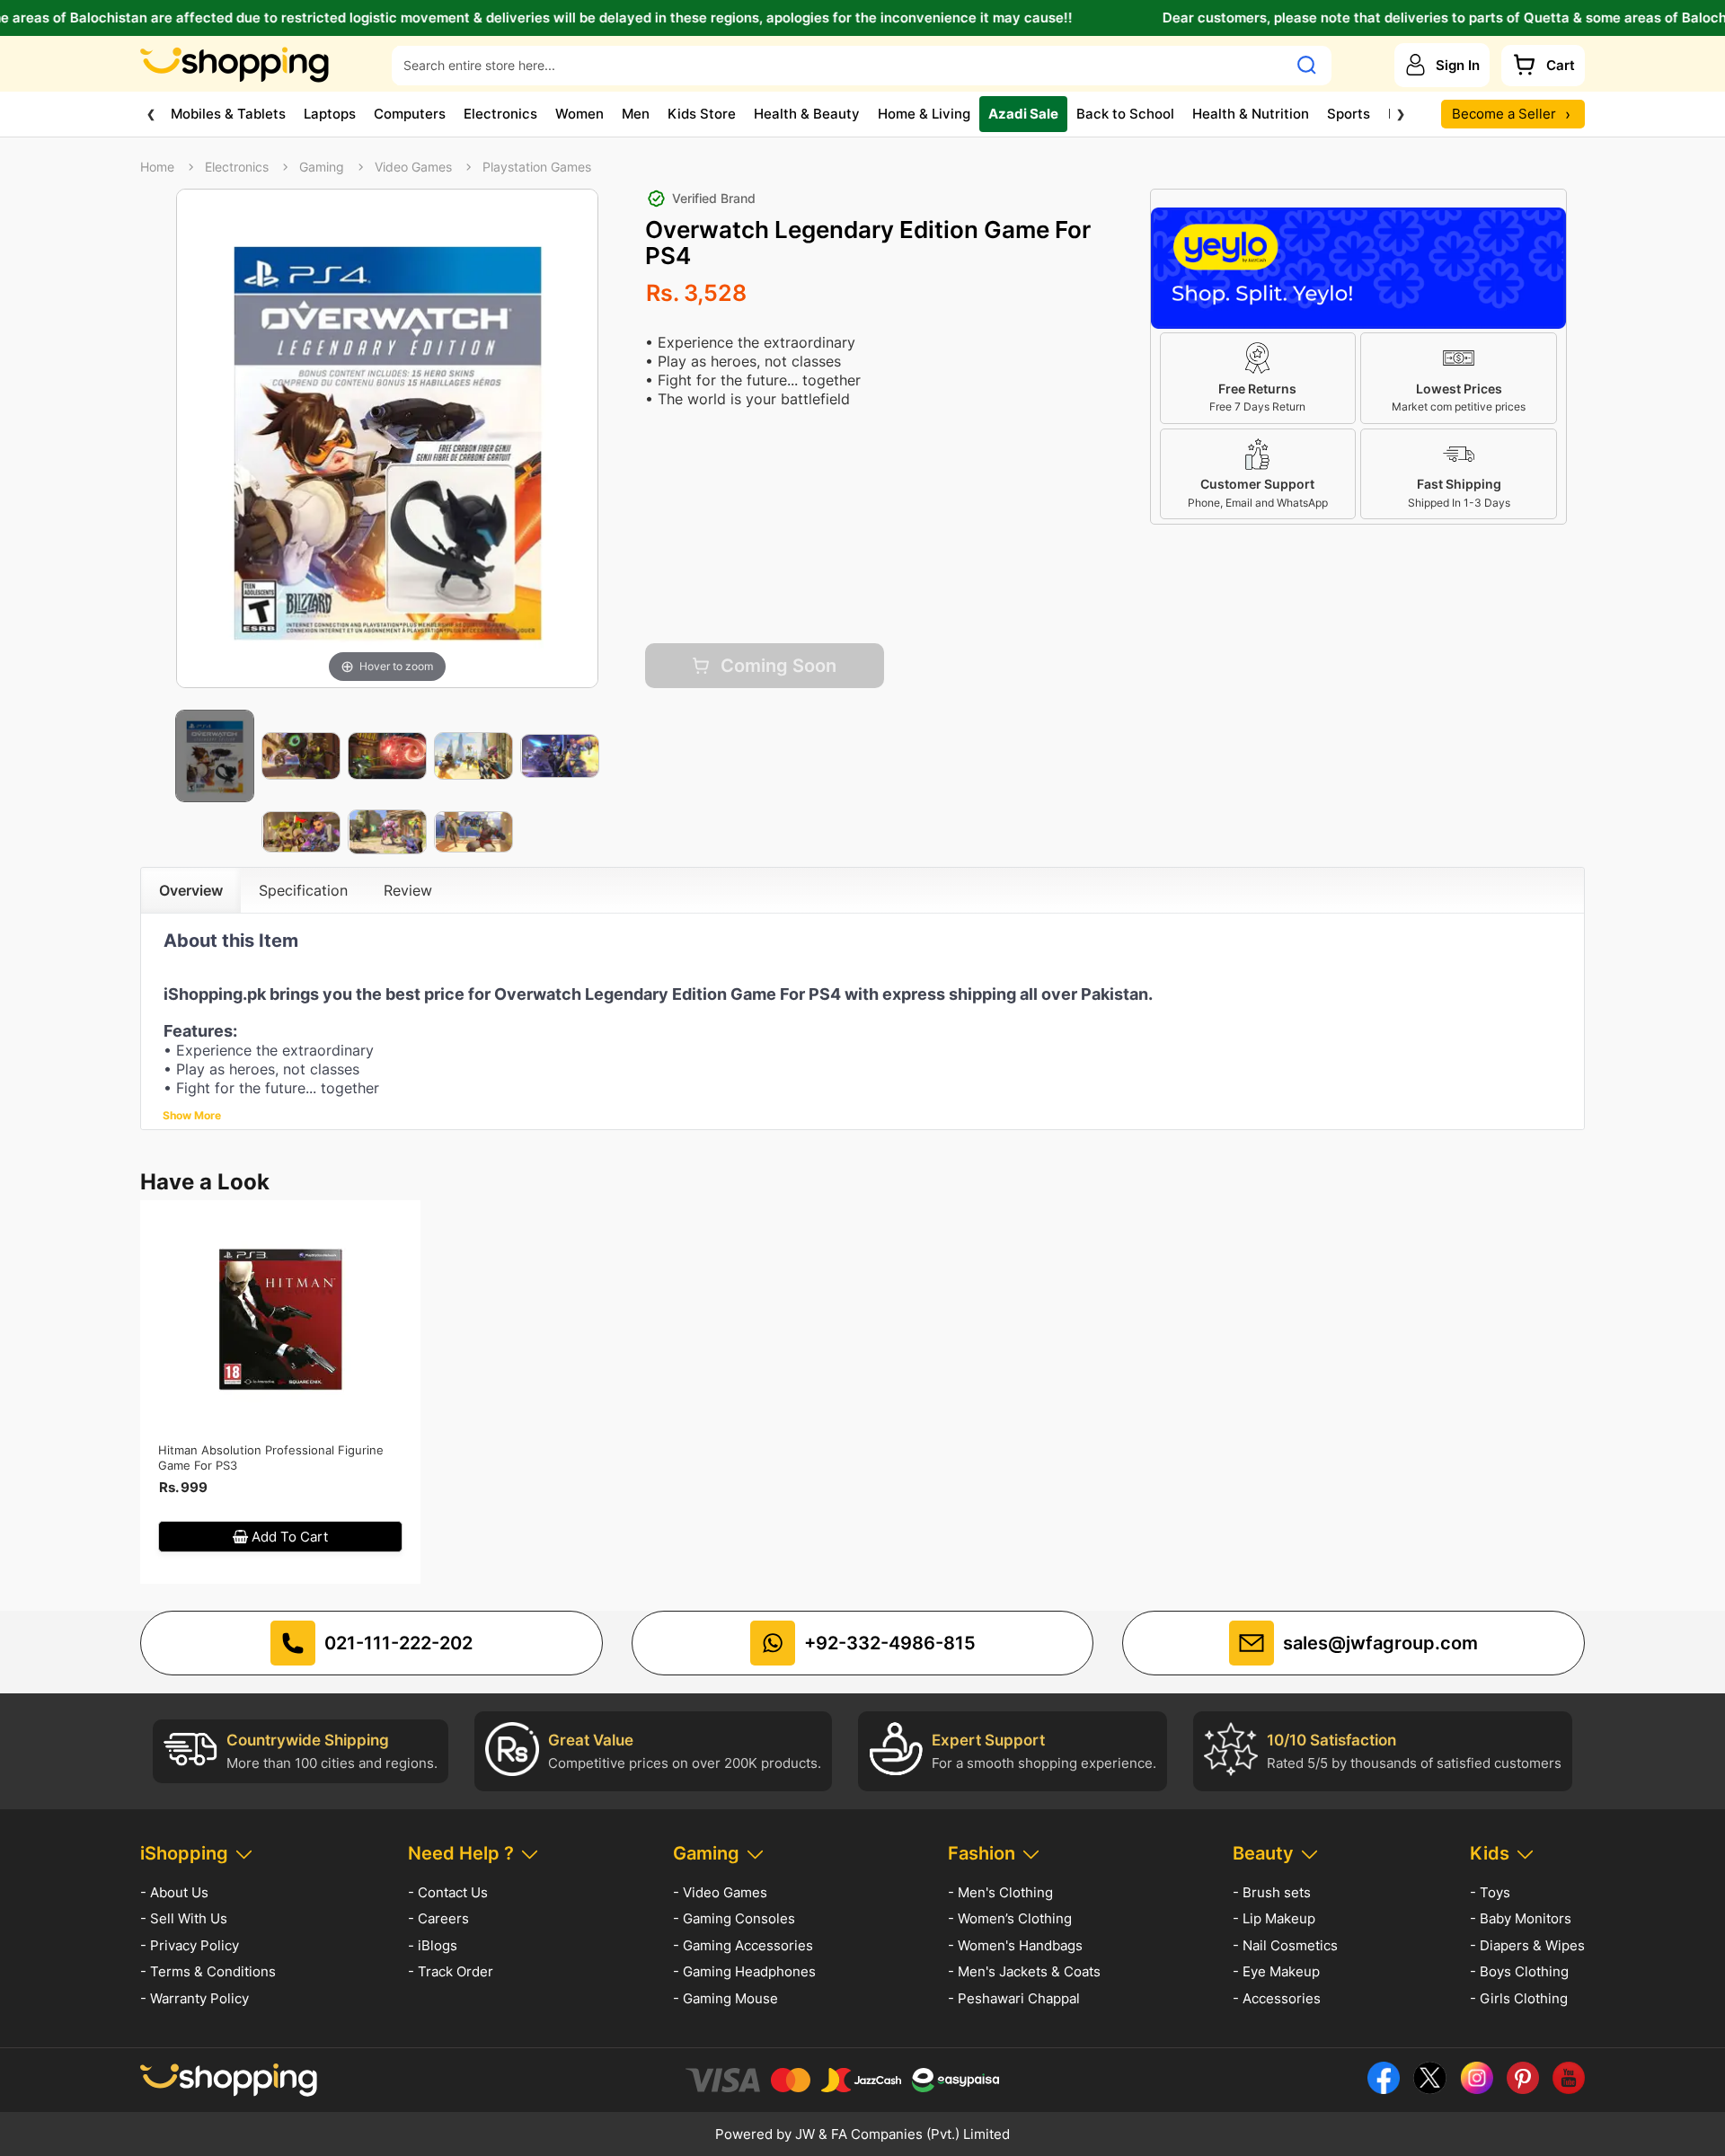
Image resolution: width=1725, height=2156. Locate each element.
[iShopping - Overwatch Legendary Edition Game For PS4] (215, 756)
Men (636, 114)
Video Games (413, 167)
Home (157, 167)
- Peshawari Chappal (1014, 1998)
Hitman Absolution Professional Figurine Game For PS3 (271, 1458)
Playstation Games (537, 167)
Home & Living (924, 114)
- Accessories (1277, 1998)
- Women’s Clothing (1010, 1918)
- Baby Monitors (1521, 1918)
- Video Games (720, 1892)
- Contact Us (448, 1892)
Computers (410, 114)
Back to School (1125, 114)
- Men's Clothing (1000, 1892)
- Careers (438, 1918)
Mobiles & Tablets (228, 114)
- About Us (174, 1892)
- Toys (1490, 1892)
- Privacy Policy (190, 1945)
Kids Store (702, 114)
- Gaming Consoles (734, 1918)
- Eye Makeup (1276, 1971)
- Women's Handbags (1015, 1945)
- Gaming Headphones (744, 1971)
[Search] (1307, 65)
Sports (1349, 114)
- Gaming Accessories (743, 1945)
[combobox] (839, 65)
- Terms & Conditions (208, 1971)
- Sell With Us (184, 1918)
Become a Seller (1511, 114)
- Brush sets (1272, 1892)
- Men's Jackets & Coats (1024, 1971)
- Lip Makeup (1274, 1918)
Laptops (330, 114)
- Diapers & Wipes (1527, 1945)
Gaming (322, 167)
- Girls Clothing (1519, 1998)
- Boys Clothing (1519, 1971)
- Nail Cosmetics (1285, 1945)
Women (579, 114)
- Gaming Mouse (725, 1998)
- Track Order (451, 1971)
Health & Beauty (807, 114)
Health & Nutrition (1251, 114)
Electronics (500, 114)
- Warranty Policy (195, 1998)
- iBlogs (433, 1945)
